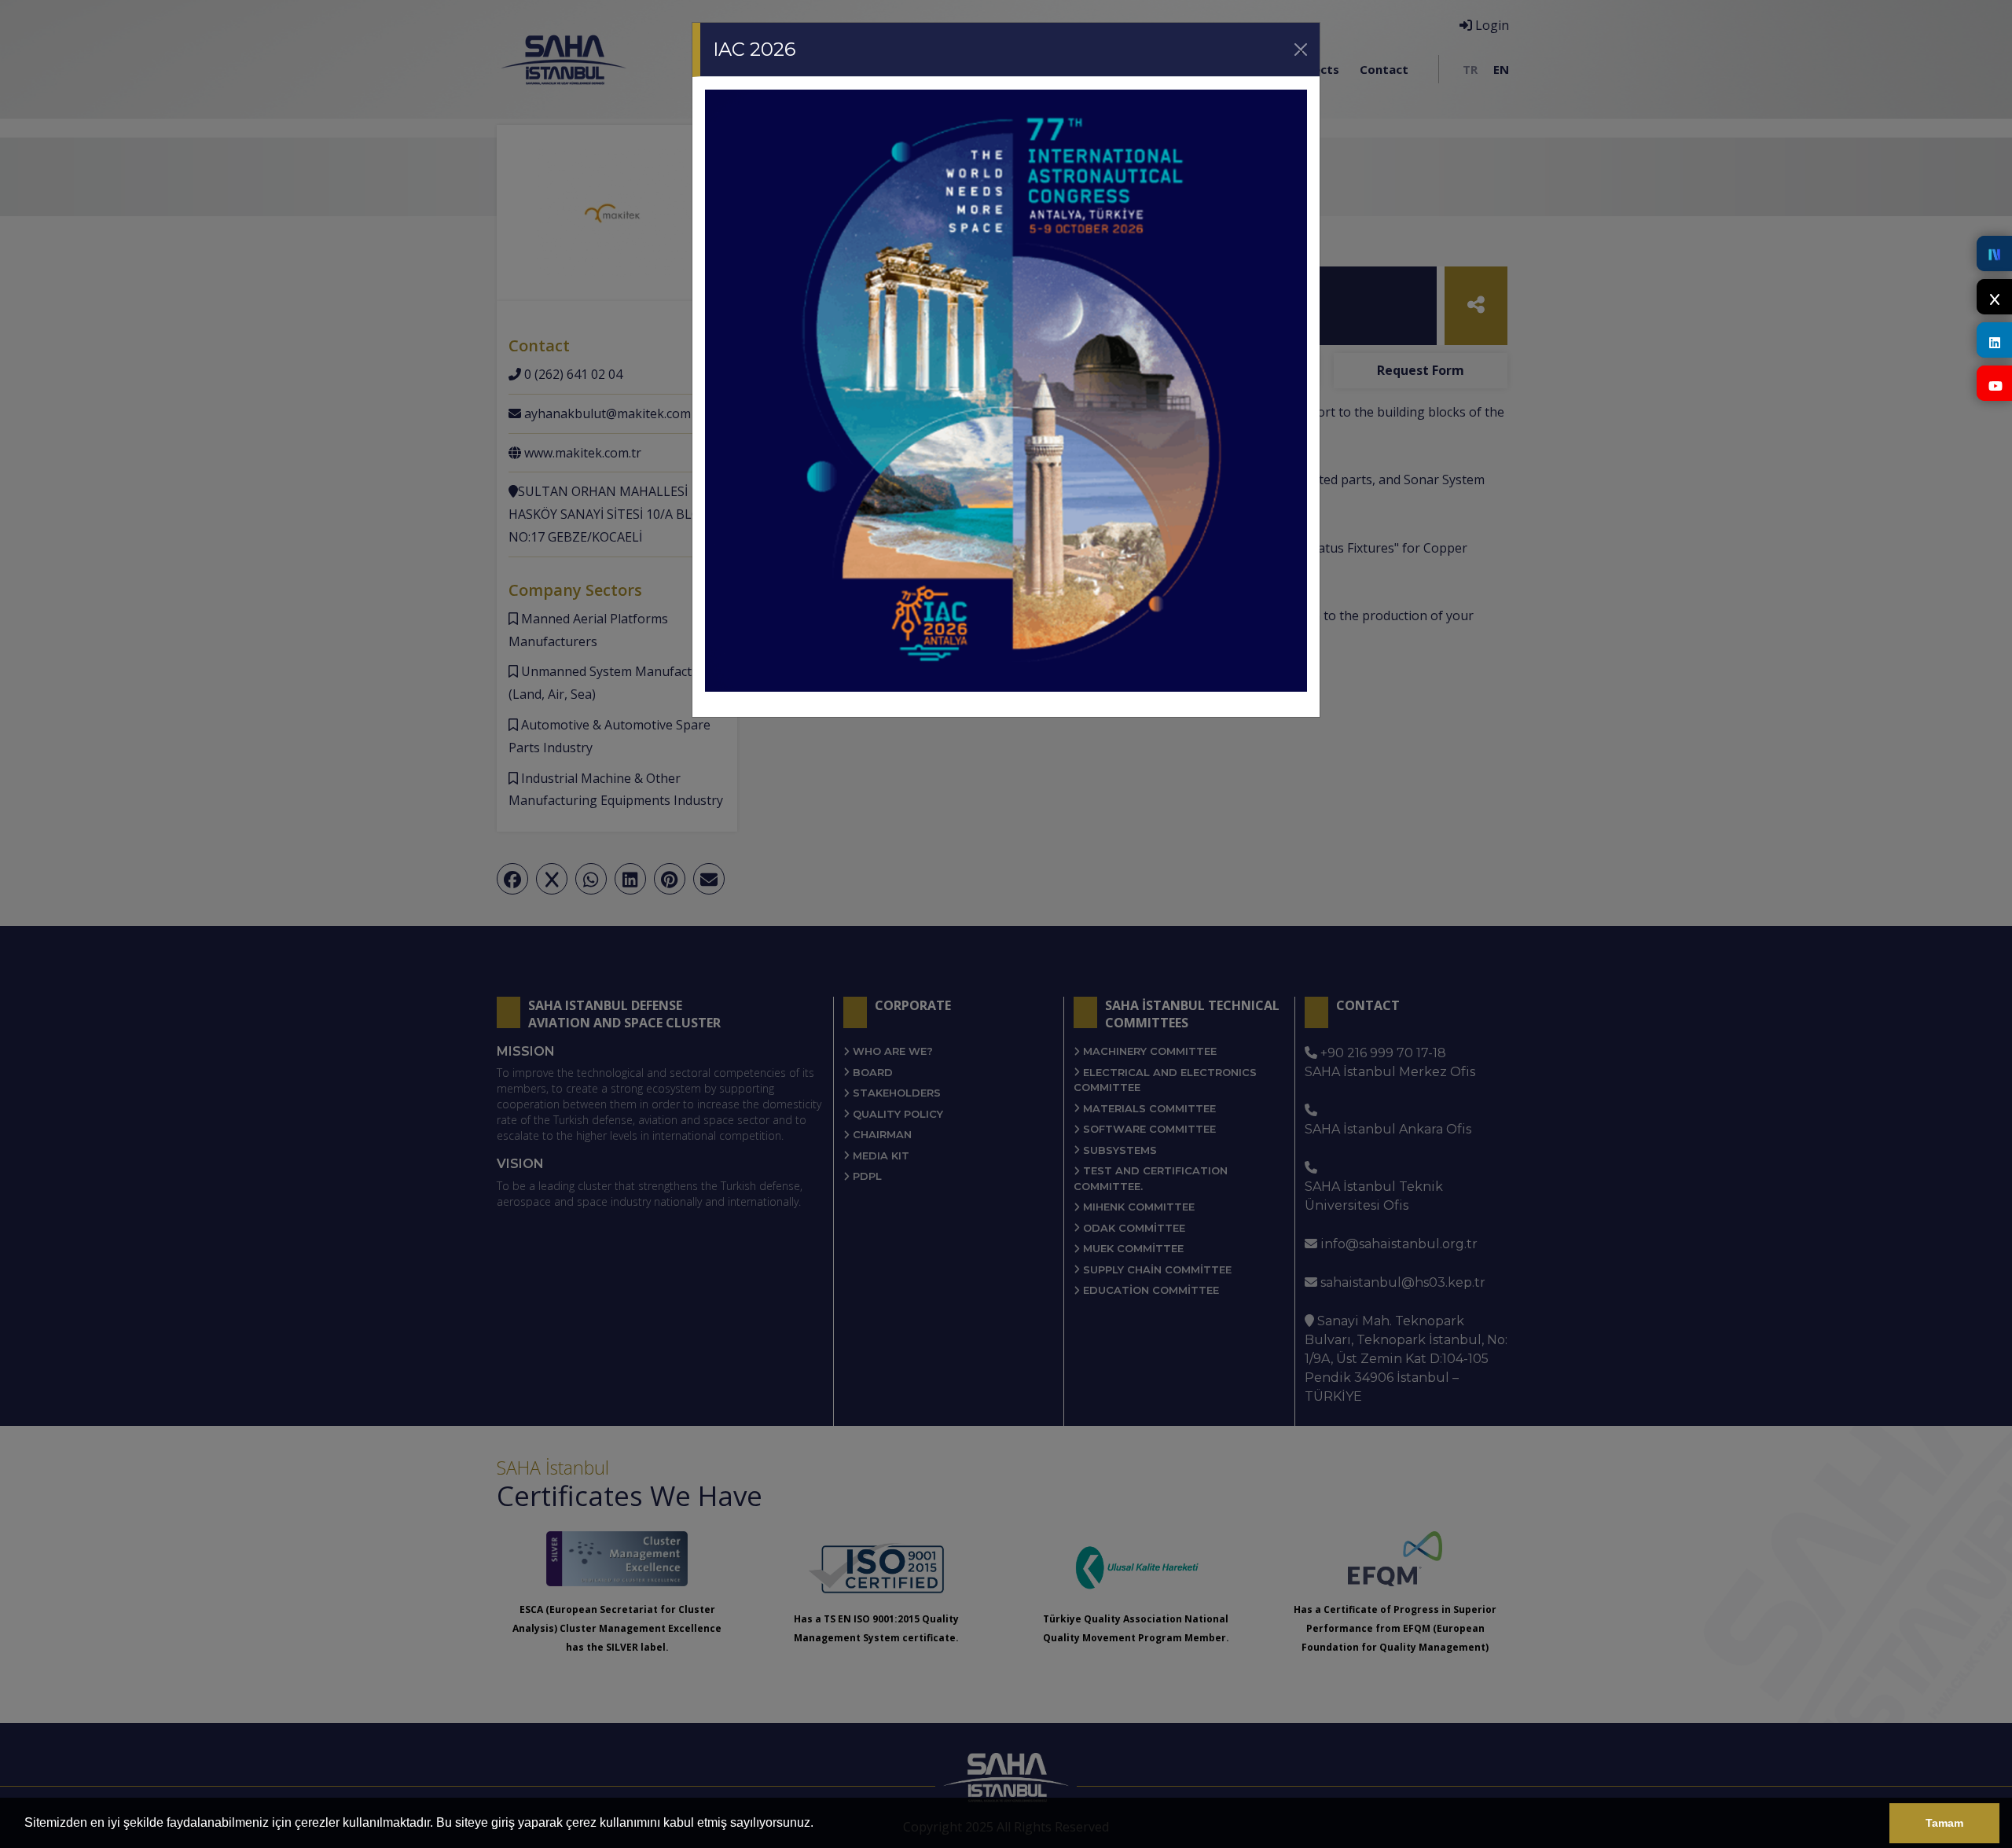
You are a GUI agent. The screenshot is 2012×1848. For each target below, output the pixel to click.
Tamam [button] (1944, 1823)
